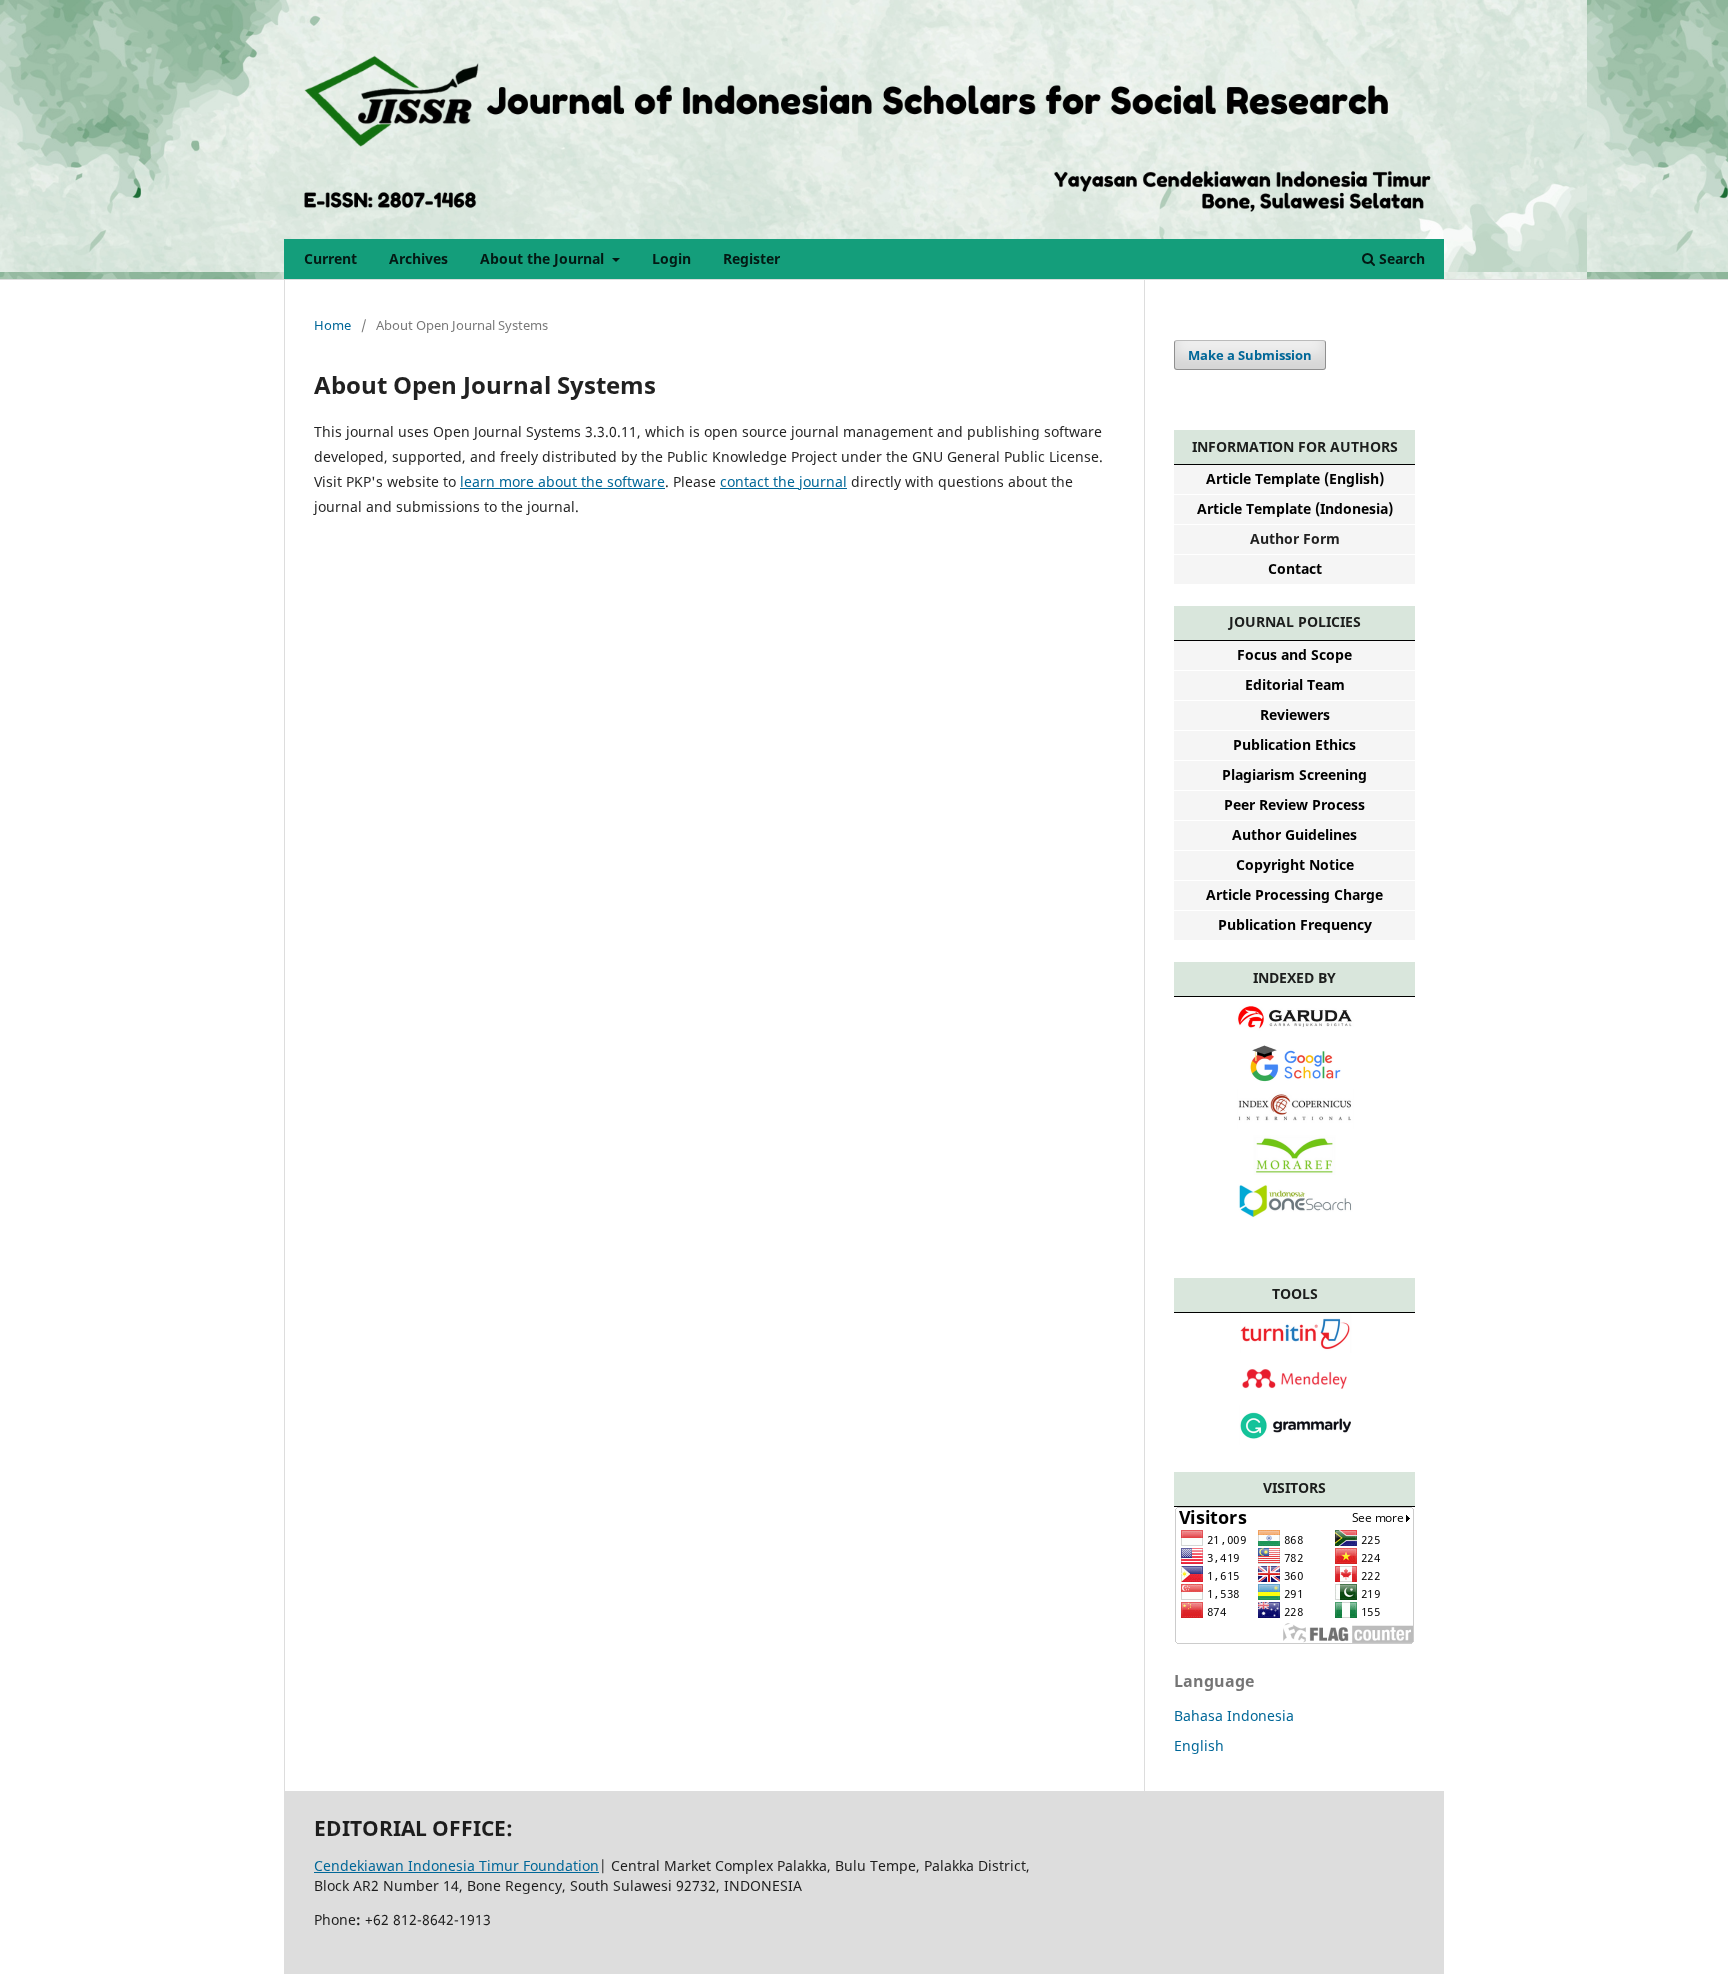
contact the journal (783, 481)
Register (751, 258)
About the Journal (544, 258)
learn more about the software (562, 481)
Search (1400, 258)
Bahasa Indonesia (1234, 1715)
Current (330, 258)
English (1199, 1745)
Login (671, 258)
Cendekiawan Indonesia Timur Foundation (456, 1865)
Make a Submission (1250, 355)
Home (332, 325)
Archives (418, 258)
